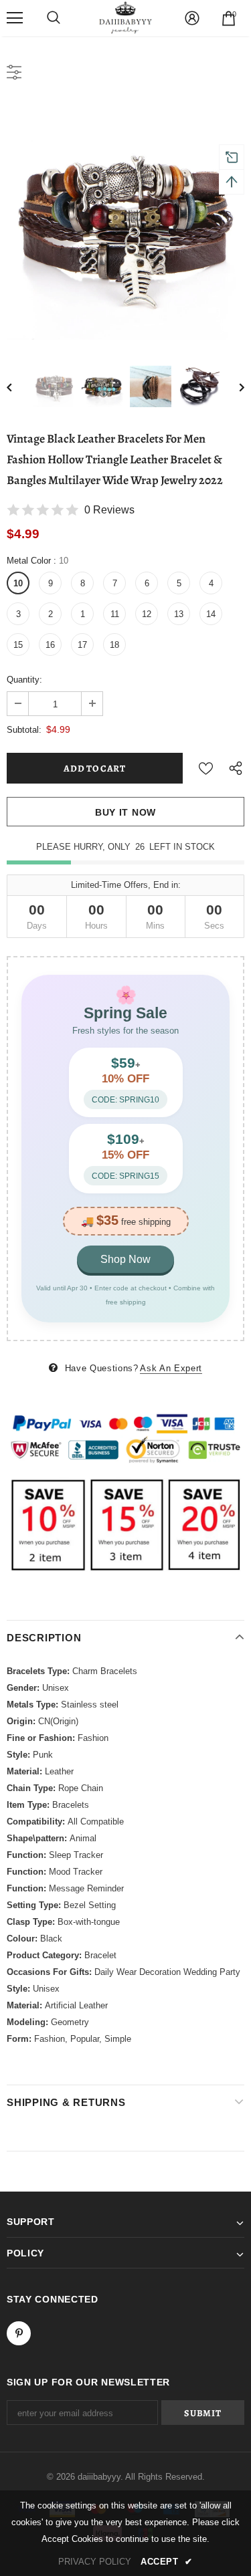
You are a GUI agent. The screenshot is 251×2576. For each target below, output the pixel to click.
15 (18, 645)
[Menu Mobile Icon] (15, 18)
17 (82, 645)
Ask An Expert (171, 1368)
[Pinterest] (19, 2333)
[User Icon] (192, 18)
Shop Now (125, 1259)
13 (179, 614)
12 (147, 614)
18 (114, 645)
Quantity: (24, 680)
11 (115, 614)
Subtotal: (24, 730)
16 (50, 645)
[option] (125, 221)
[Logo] (126, 17)
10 (18, 583)
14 (211, 614)
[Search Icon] (54, 18)
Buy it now (125, 812)
